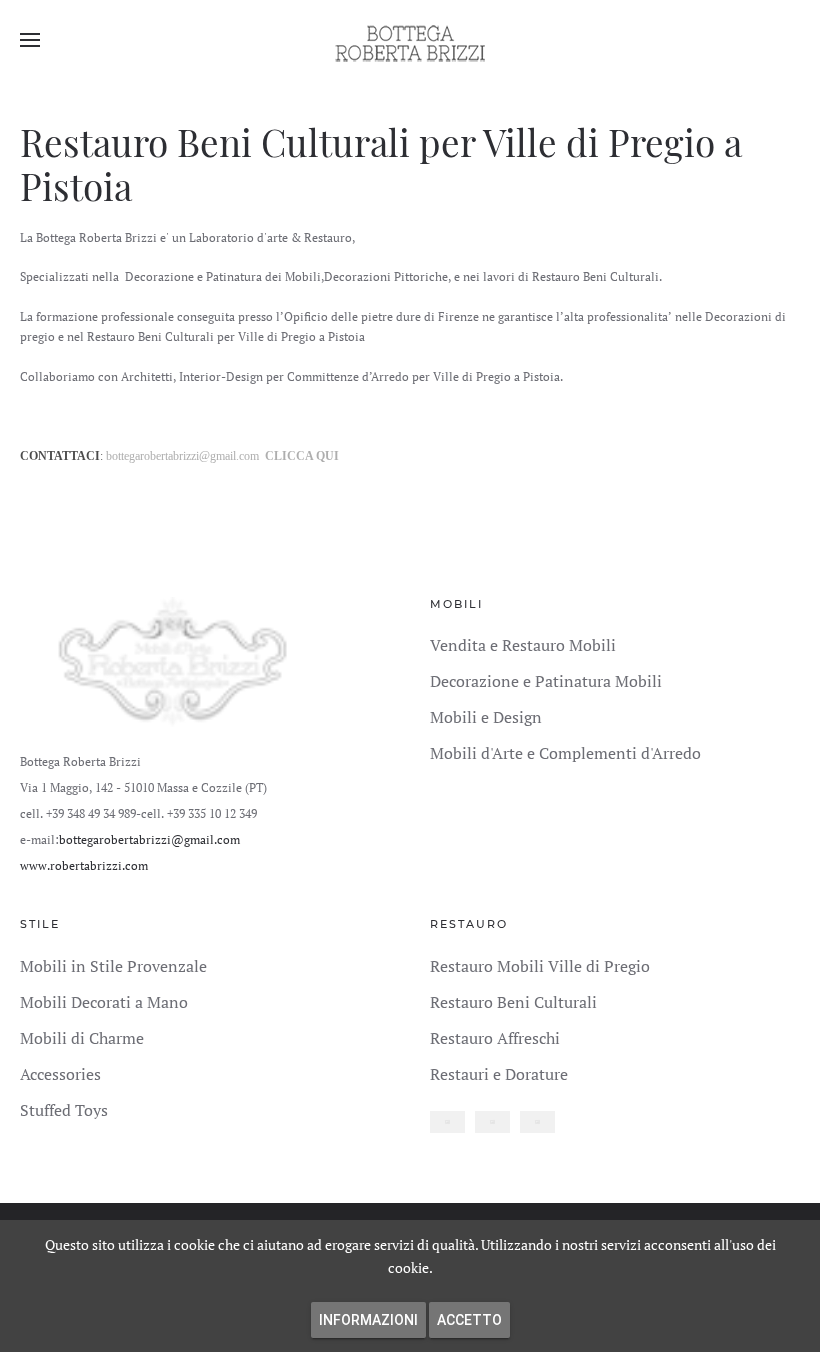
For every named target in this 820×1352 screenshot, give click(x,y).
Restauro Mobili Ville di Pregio (540, 966)
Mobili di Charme (82, 1038)
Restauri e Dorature (499, 1074)
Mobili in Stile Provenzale (113, 966)
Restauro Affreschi (495, 1038)
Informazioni (368, 1320)
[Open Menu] (30, 40)
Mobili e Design (486, 717)
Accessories (60, 1074)
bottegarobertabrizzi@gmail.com (182, 456)
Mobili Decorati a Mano (104, 1002)
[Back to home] (410, 40)
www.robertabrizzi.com (84, 865)
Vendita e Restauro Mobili (523, 645)
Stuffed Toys (64, 1110)
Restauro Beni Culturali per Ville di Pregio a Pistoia (381, 163)
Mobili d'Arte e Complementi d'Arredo (565, 753)
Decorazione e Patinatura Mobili (546, 681)
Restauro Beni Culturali (513, 1002)
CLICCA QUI (302, 456)
